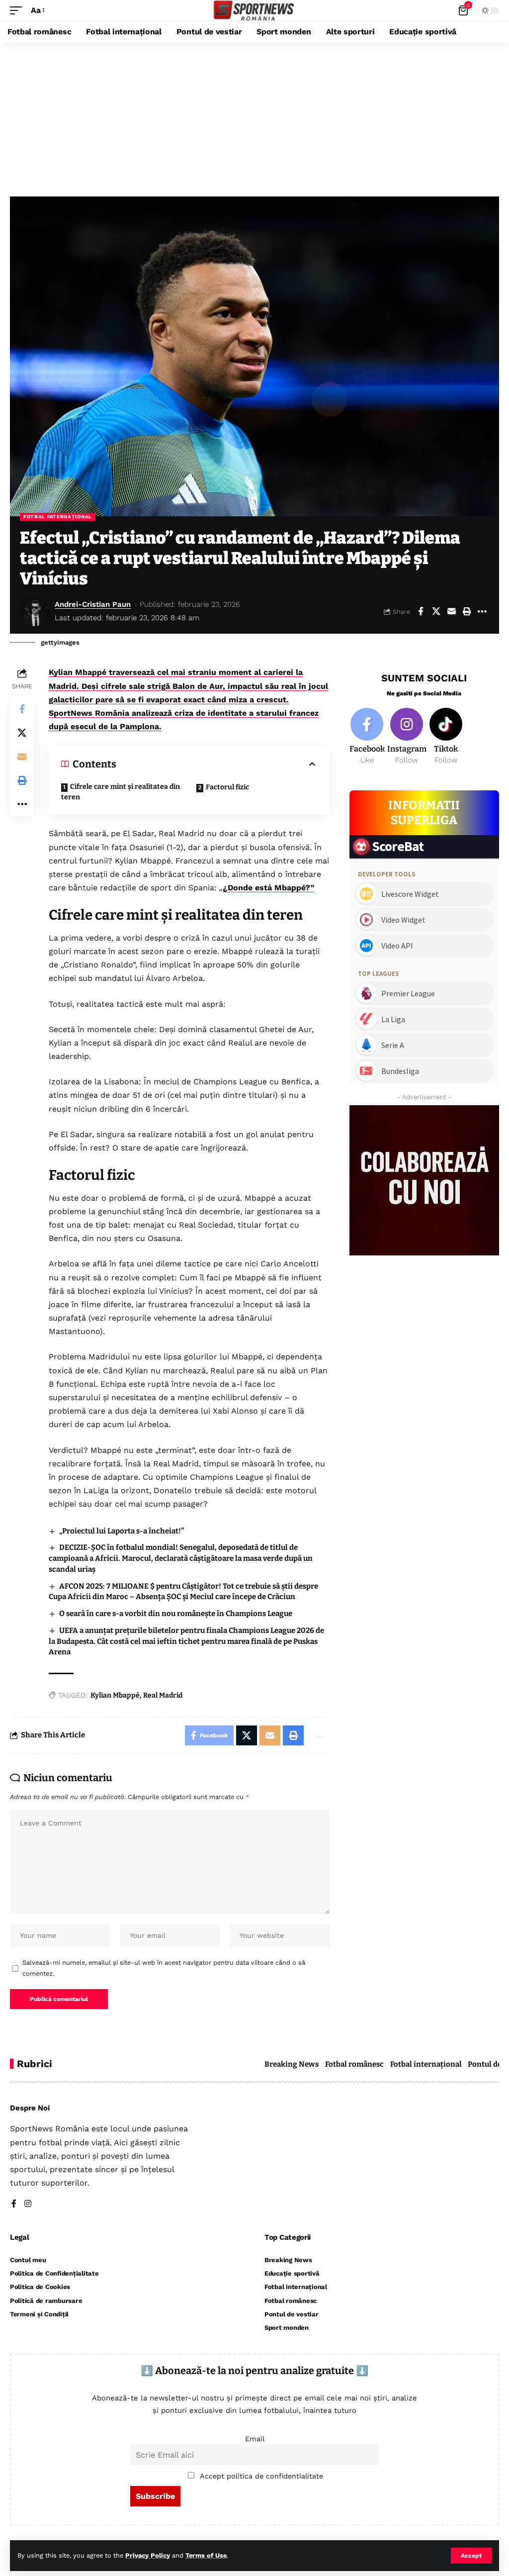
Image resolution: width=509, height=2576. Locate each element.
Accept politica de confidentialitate (261, 2476)
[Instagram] (407, 737)
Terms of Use (206, 2555)
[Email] (451, 611)
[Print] (467, 611)
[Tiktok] (446, 737)
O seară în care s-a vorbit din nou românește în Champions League (176, 1614)
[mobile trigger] (18, 10)
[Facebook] (367, 737)
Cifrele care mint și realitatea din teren (121, 792)
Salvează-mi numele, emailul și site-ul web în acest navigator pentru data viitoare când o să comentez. (164, 1968)
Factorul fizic (227, 787)
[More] (482, 611)
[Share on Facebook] (421, 611)
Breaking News (292, 2064)
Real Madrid (163, 1695)
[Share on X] (436, 611)
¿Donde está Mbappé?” (269, 888)
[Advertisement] (254, 117)
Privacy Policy (148, 2555)
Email (255, 2439)
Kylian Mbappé (115, 1695)
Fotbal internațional (58, 517)
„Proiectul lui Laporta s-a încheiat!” (122, 1531)
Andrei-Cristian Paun (93, 604)
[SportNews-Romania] (254, 10)
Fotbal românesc (354, 2064)
